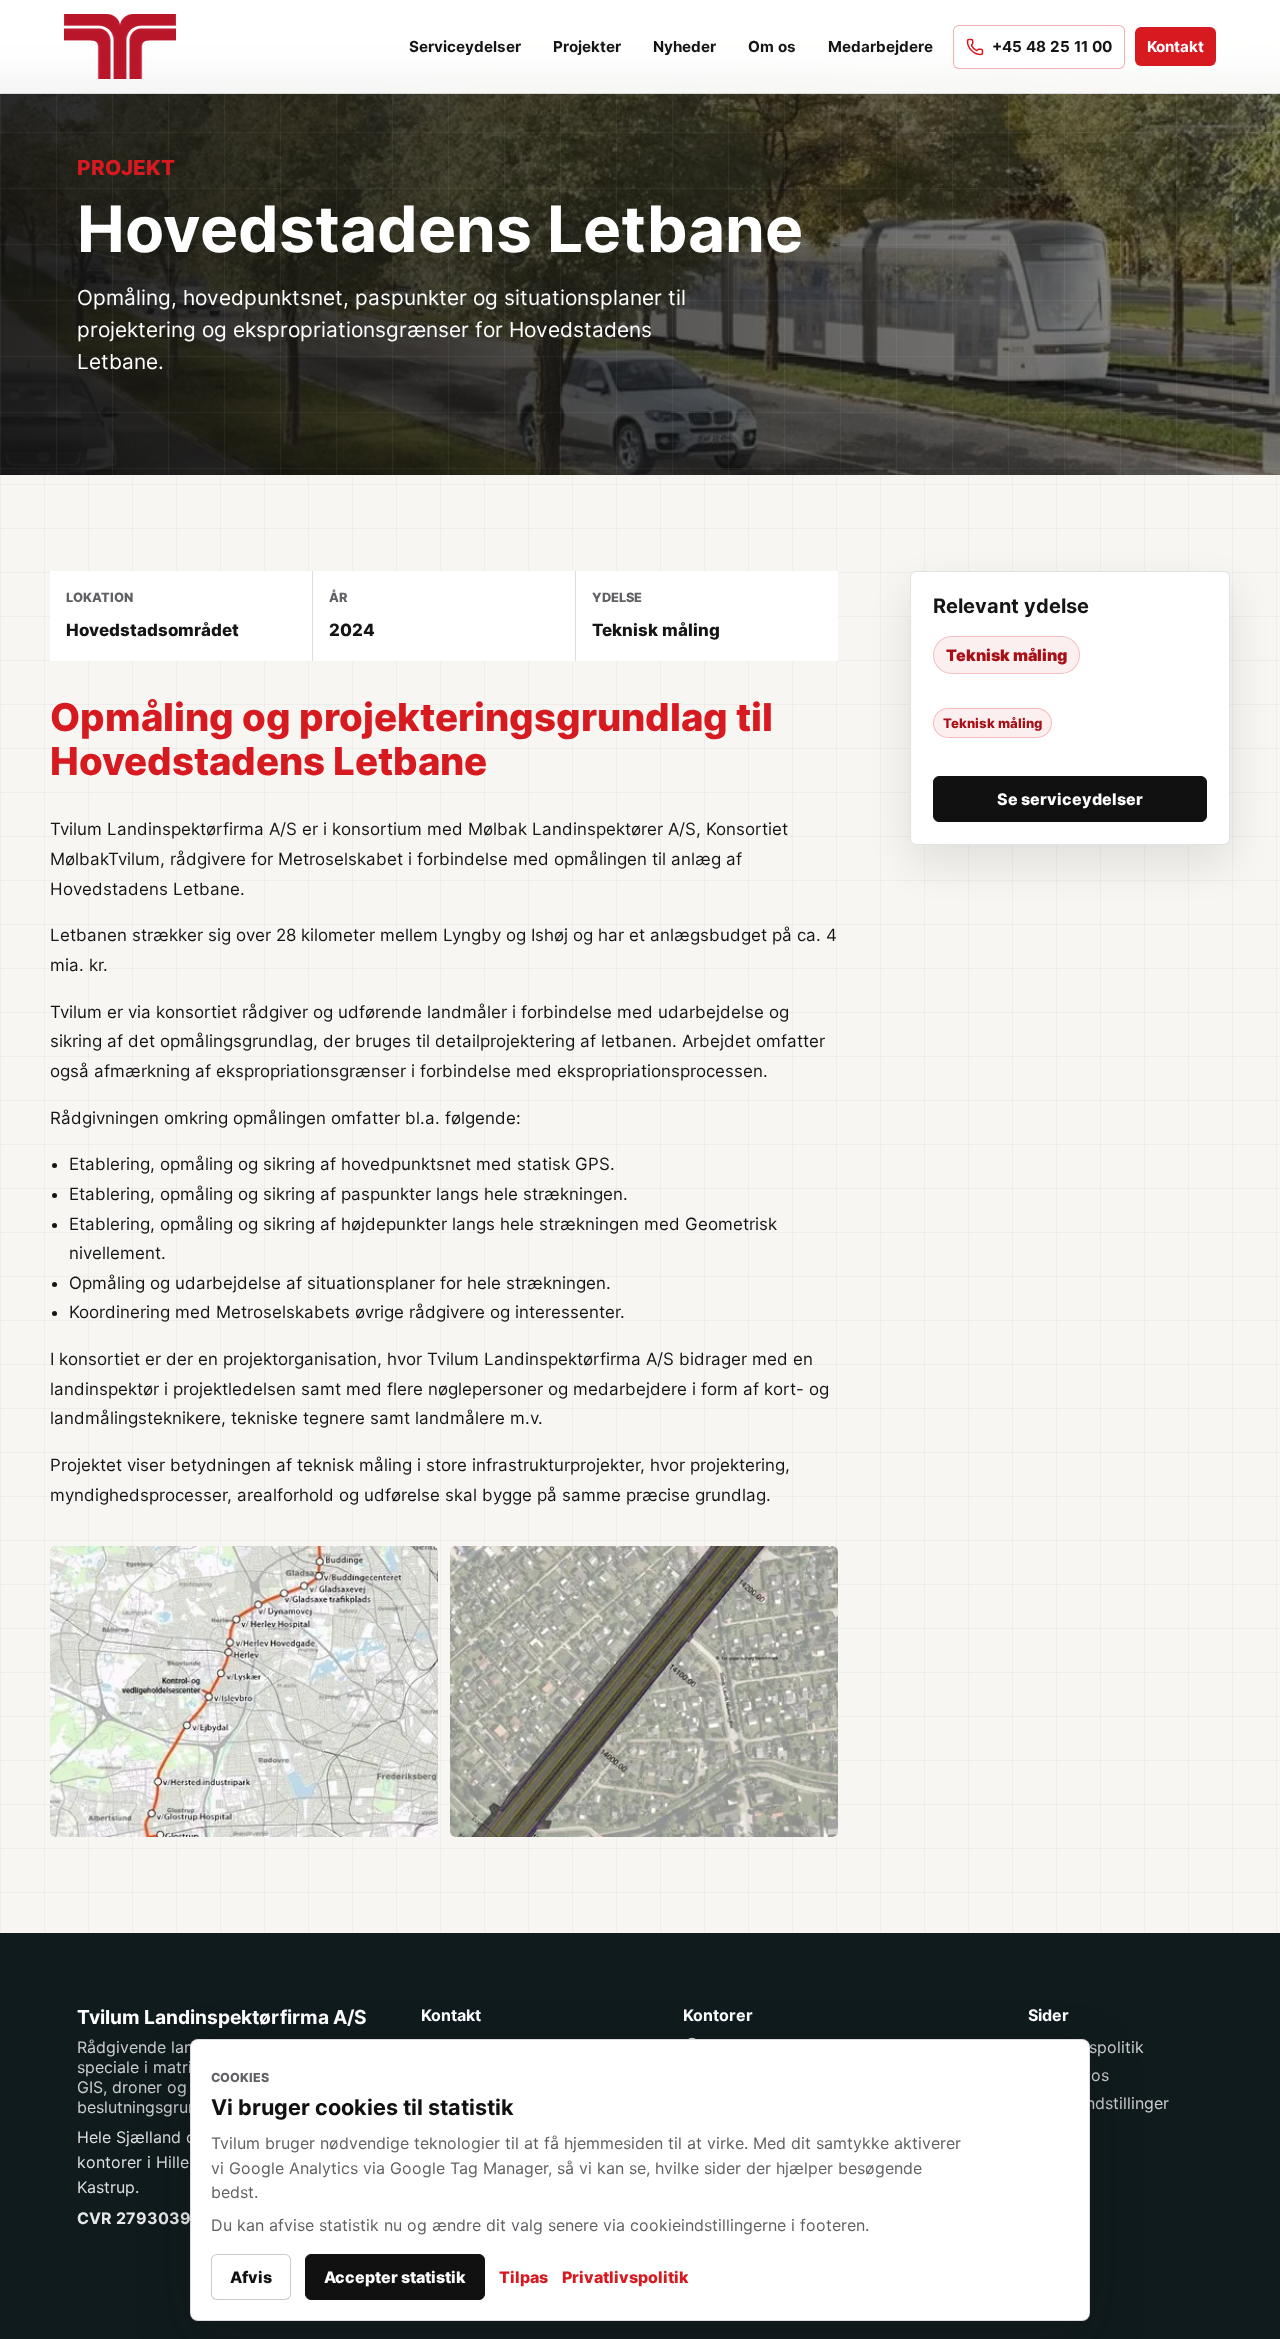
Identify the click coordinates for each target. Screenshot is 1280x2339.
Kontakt (1175, 46)
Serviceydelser (465, 46)
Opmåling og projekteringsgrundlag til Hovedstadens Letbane (411, 739)
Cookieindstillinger (1098, 2103)
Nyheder (684, 46)
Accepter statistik (395, 2277)
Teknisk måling (1006, 655)
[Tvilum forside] (130, 46)
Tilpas (523, 2277)
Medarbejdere (880, 46)
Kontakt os (1068, 2075)
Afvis (251, 2277)
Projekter (587, 46)
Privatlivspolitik (625, 2277)
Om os (772, 46)
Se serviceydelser (1070, 799)
